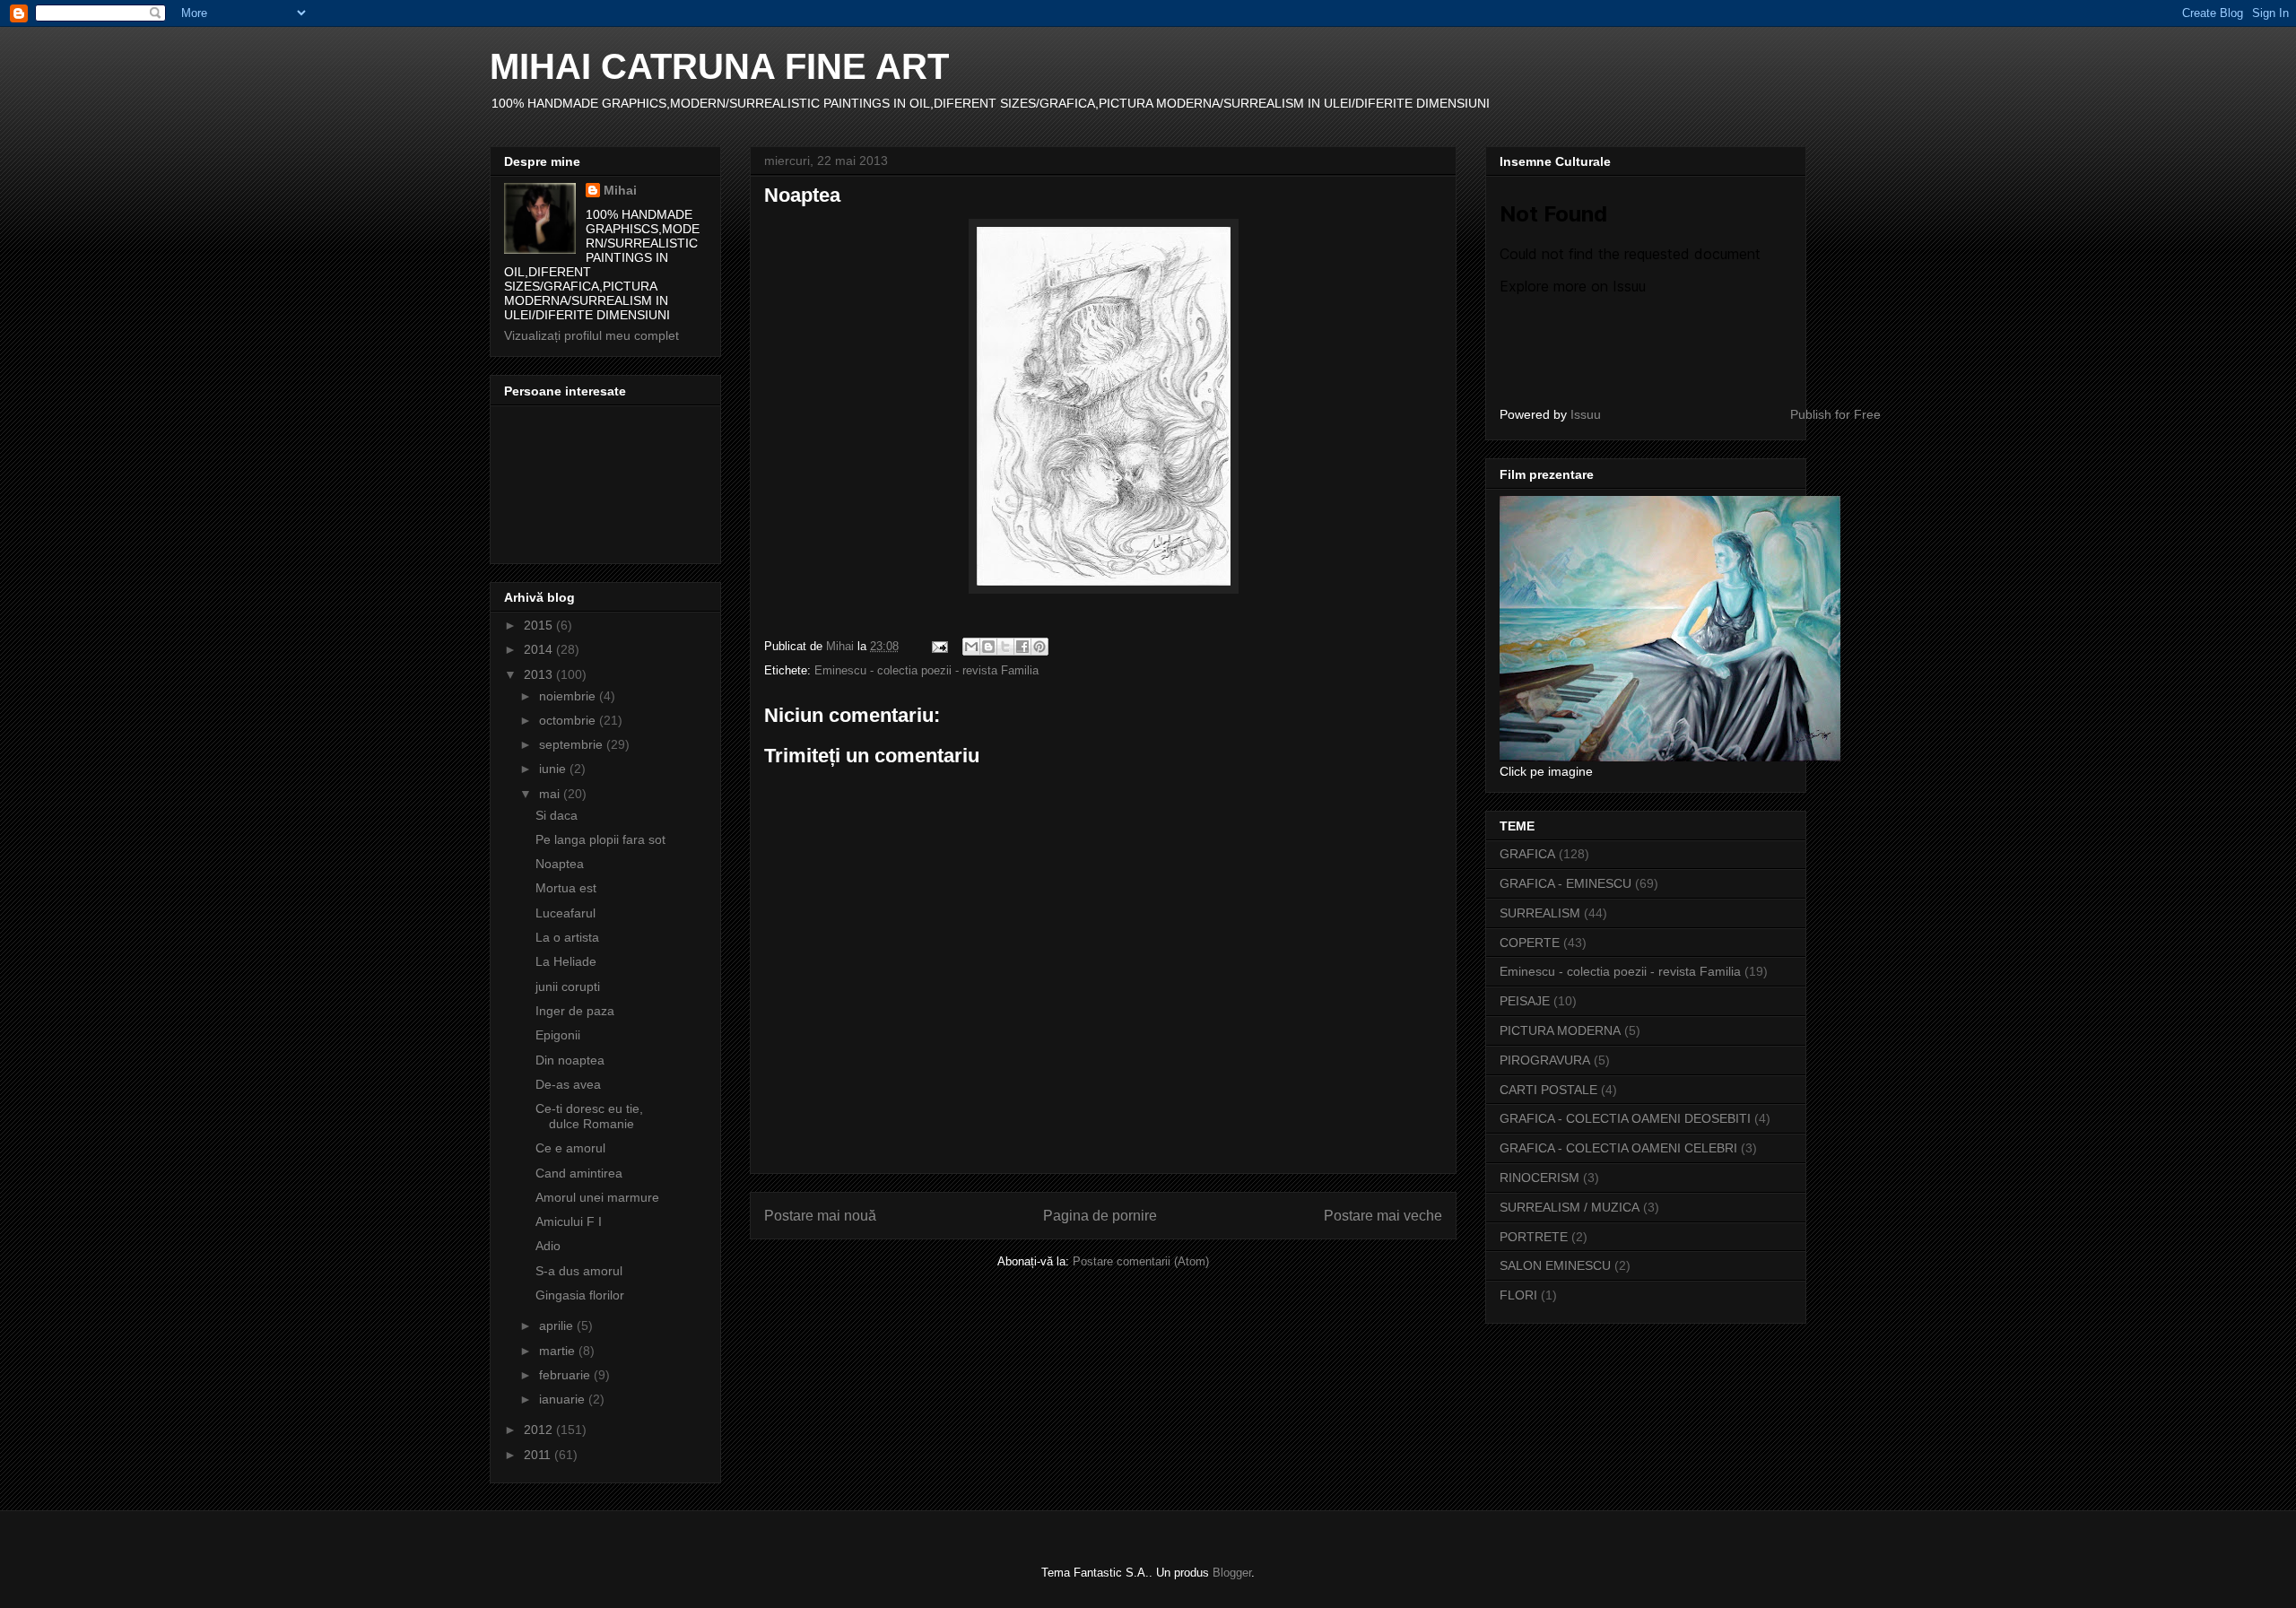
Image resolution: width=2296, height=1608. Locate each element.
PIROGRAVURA (1545, 1060)
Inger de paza (575, 1011)
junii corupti (568, 987)
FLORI (1518, 1295)
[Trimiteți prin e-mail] (971, 647)
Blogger (1232, 1573)
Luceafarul (565, 913)
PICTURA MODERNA (1560, 1030)
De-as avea (568, 1084)
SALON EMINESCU (1555, 1265)
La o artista (567, 937)
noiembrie (569, 696)
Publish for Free (1835, 414)
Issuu (1586, 414)
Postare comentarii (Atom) (1141, 1261)
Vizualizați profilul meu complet (591, 335)
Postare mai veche (1383, 1216)
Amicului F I (569, 1221)
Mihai (620, 190)
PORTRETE (1534, 1237)
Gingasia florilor (580, 1295)
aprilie (558, 1326)
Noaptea (560, 864)
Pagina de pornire (1100, 1216)
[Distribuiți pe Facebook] (1022, 647)
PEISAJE (1525, 1001)
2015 (540, 625)
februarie (566, 1375)
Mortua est (566, 888)
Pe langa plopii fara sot (600, 839)
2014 (540, 649)
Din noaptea (570, 1060)
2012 (540, 1430)
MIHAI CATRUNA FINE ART (719, 66)
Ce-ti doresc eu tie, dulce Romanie (589, 1116)
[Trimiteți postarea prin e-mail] (939, 646)
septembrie (573, 744)
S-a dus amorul (579, 1271)
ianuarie (564, 1399)
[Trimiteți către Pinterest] (1039, 647)
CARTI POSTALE (1548, 1090)
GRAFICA (1527, 854)
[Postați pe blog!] (988, 647)
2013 (540, 674)
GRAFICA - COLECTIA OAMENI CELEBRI (1618, 1148)
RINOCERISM (1539, 1178)
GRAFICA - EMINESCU (1565, 883)
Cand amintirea (579, 1173)
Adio (548, 1246)
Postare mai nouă (820, 1216)
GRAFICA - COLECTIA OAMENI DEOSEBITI (1625, 1118)
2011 (539, 1455)
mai (551, 794)
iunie (554, 769)
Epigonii (558, 1035)
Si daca (557, 815)
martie (559, 1351)
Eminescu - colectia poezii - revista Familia (926, 670)
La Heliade (566, 961)
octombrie (569, 720)
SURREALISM (1540, 913)
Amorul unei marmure (597, 1197)
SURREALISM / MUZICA (1570, 1207)
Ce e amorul (570, 1148)
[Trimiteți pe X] (1005, 647)
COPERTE (1530, 943)
